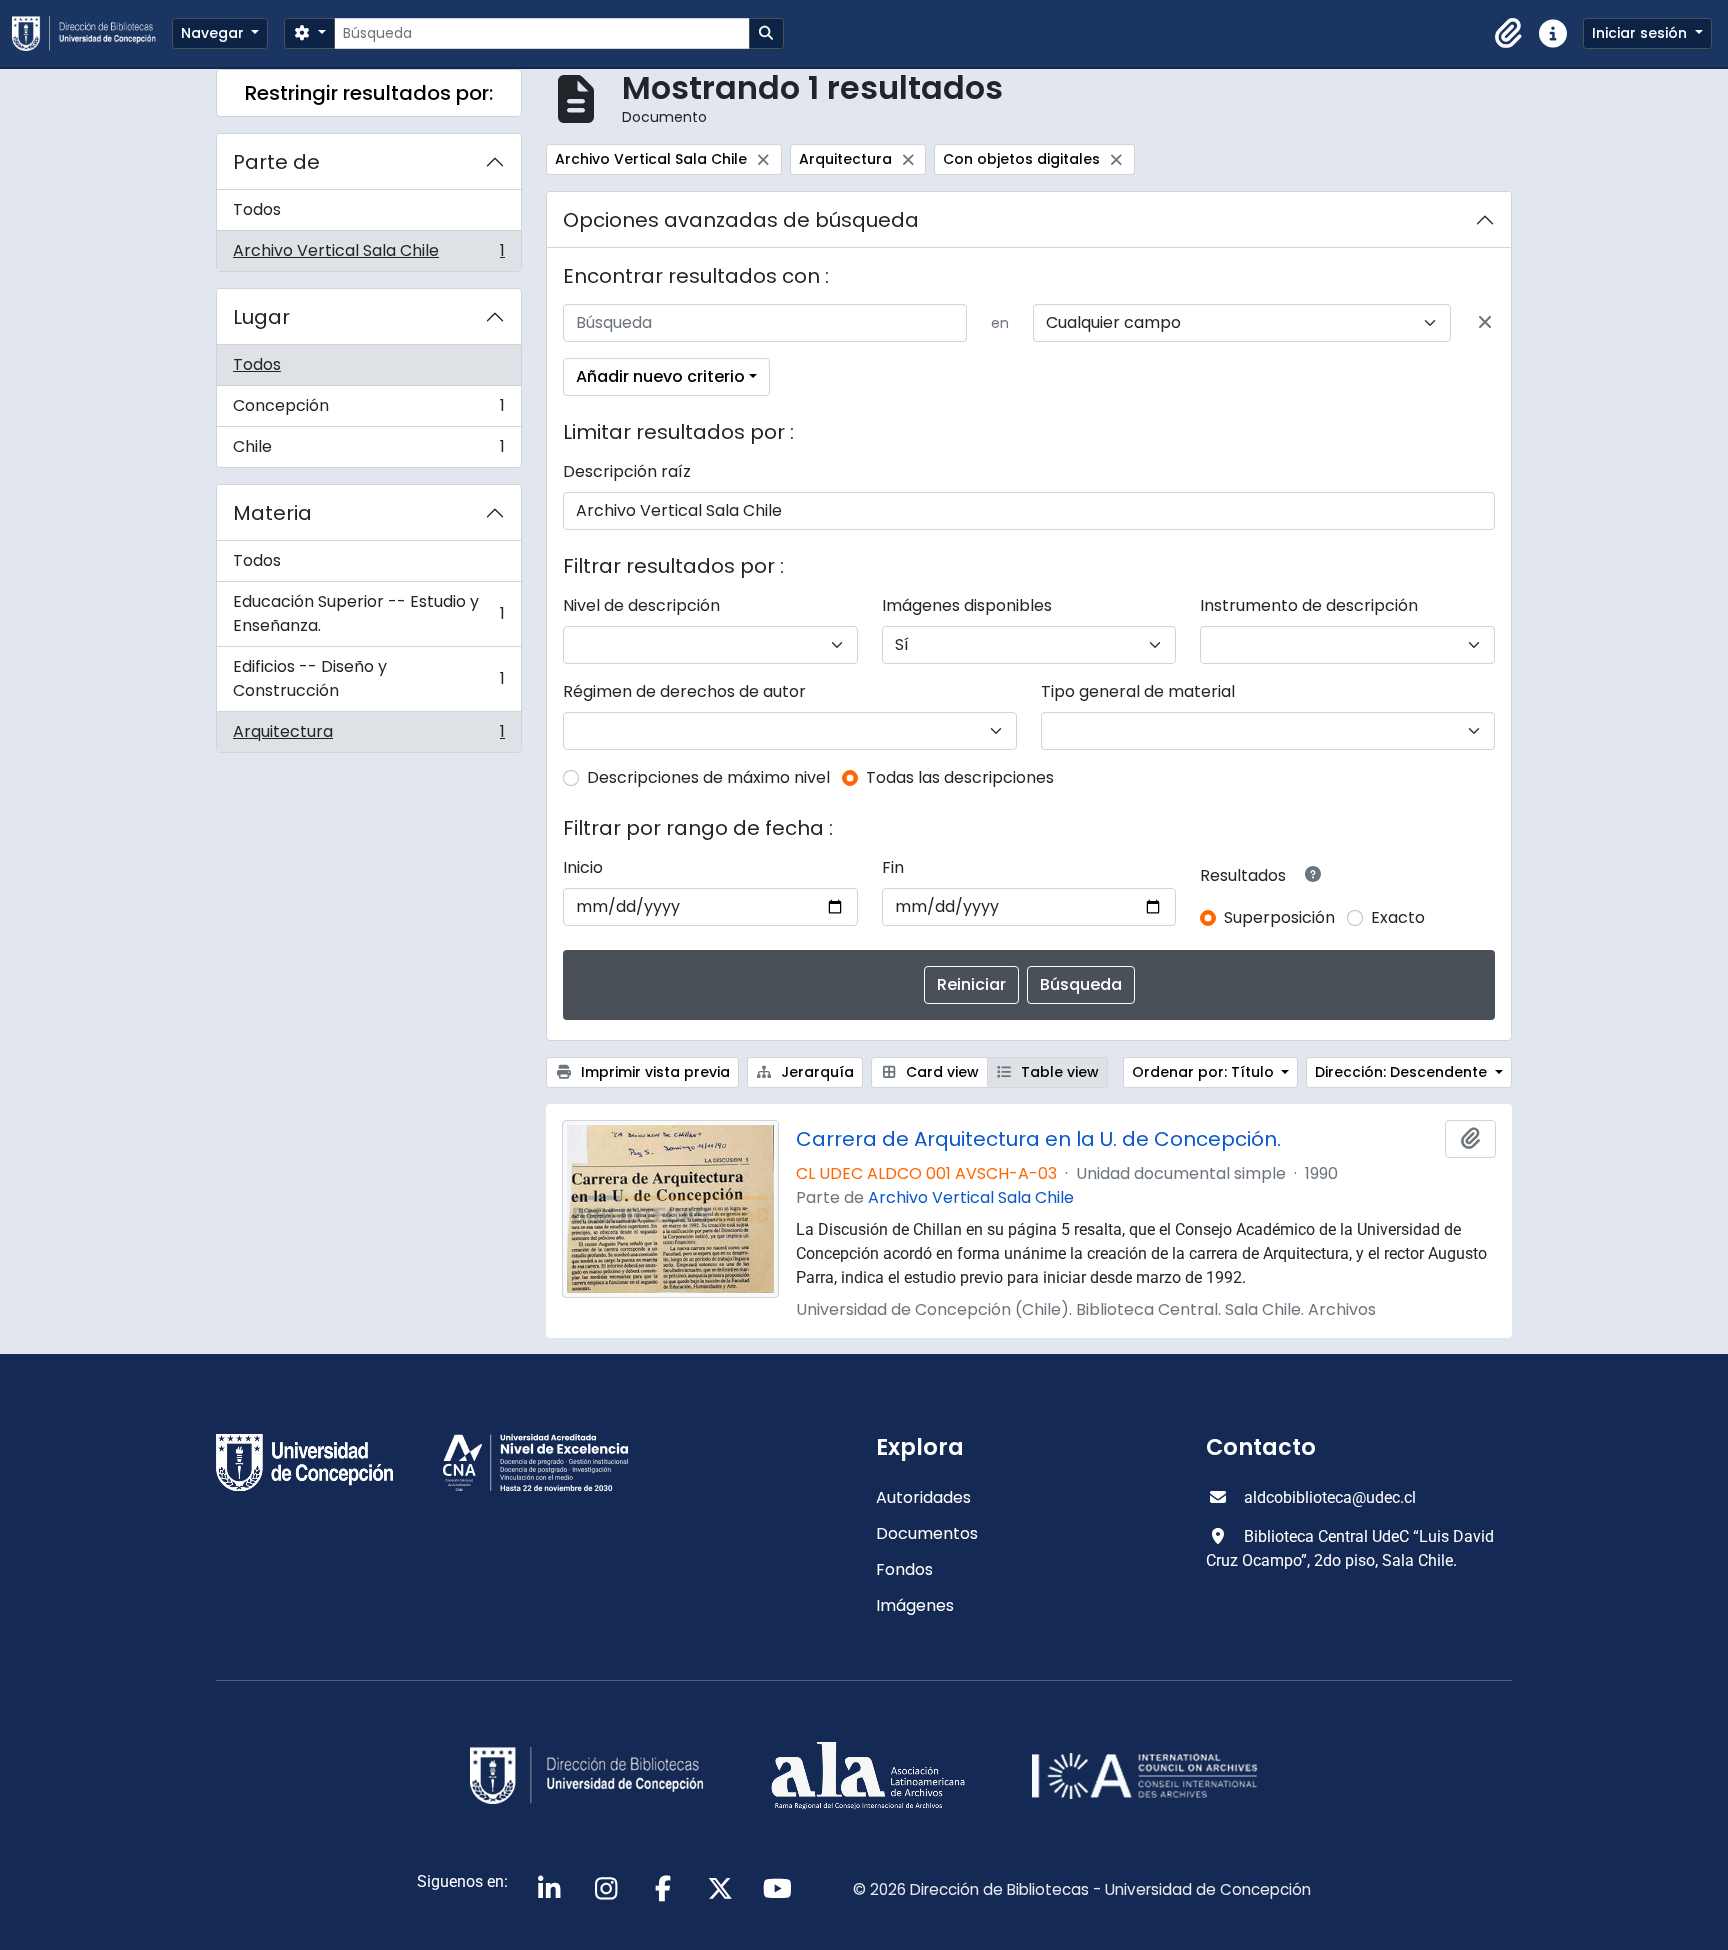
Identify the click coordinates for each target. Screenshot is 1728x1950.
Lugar (261, 317)
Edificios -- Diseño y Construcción (368, 678)
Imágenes (915, 1605)
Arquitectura (368, 736)
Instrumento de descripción (1309, 605)
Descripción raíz (627, 471)
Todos (257, 209)
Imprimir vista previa (653, 1072)
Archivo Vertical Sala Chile (368, 255)
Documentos (927, 1533)
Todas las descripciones (960, 777)
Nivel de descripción (641, 605)
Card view (940, 1072)
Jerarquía (815, 1072)
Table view (1058, 1072)
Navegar (214, 33)
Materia (272, 513)
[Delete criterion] (1485, 323)
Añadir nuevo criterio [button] (660, 376)
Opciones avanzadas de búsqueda (741, 220)
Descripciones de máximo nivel (708, 777)
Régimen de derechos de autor (684, 691)
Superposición (1279, 917)
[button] (1509, 34)
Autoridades (923, 1497)
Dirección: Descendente (1403, 1072)
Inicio (583, 867)
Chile (368, 451)
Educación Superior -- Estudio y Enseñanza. (368, 613)
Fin (893, 867)
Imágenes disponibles (967, 605)
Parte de (276, 162)
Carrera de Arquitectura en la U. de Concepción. (1038, 1139)
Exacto (1398, 917)
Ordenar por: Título (1205, 1072)
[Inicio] (92, 33)
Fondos (904, 1569)
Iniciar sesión (1641, 33)
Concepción (368, 410)
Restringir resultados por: (369, 93)
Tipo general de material (1138, 691)
